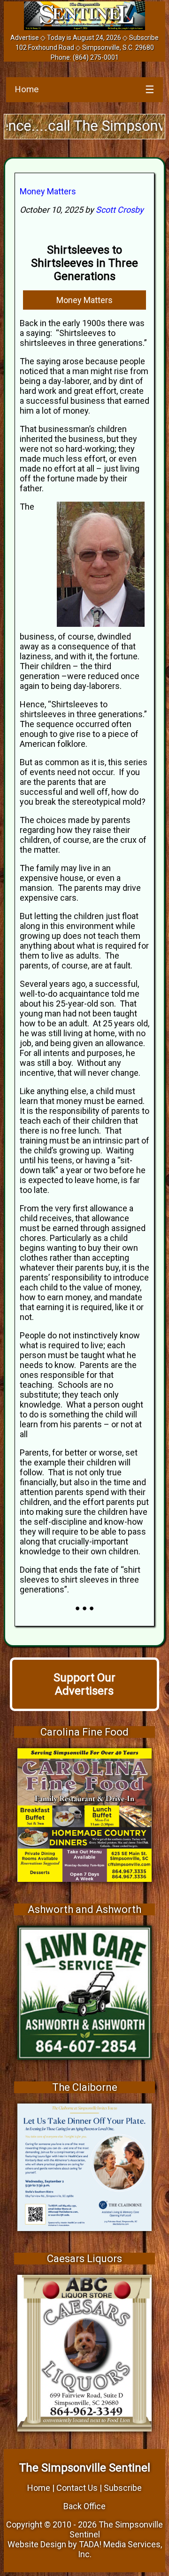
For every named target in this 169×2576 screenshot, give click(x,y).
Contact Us (77, 2488)
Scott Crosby (120, 210)
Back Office (84, 2506)
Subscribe (144, 38)
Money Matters (48, 191)
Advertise (25, 38)
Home (27, 89)
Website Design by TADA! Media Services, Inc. (85, 2549)
